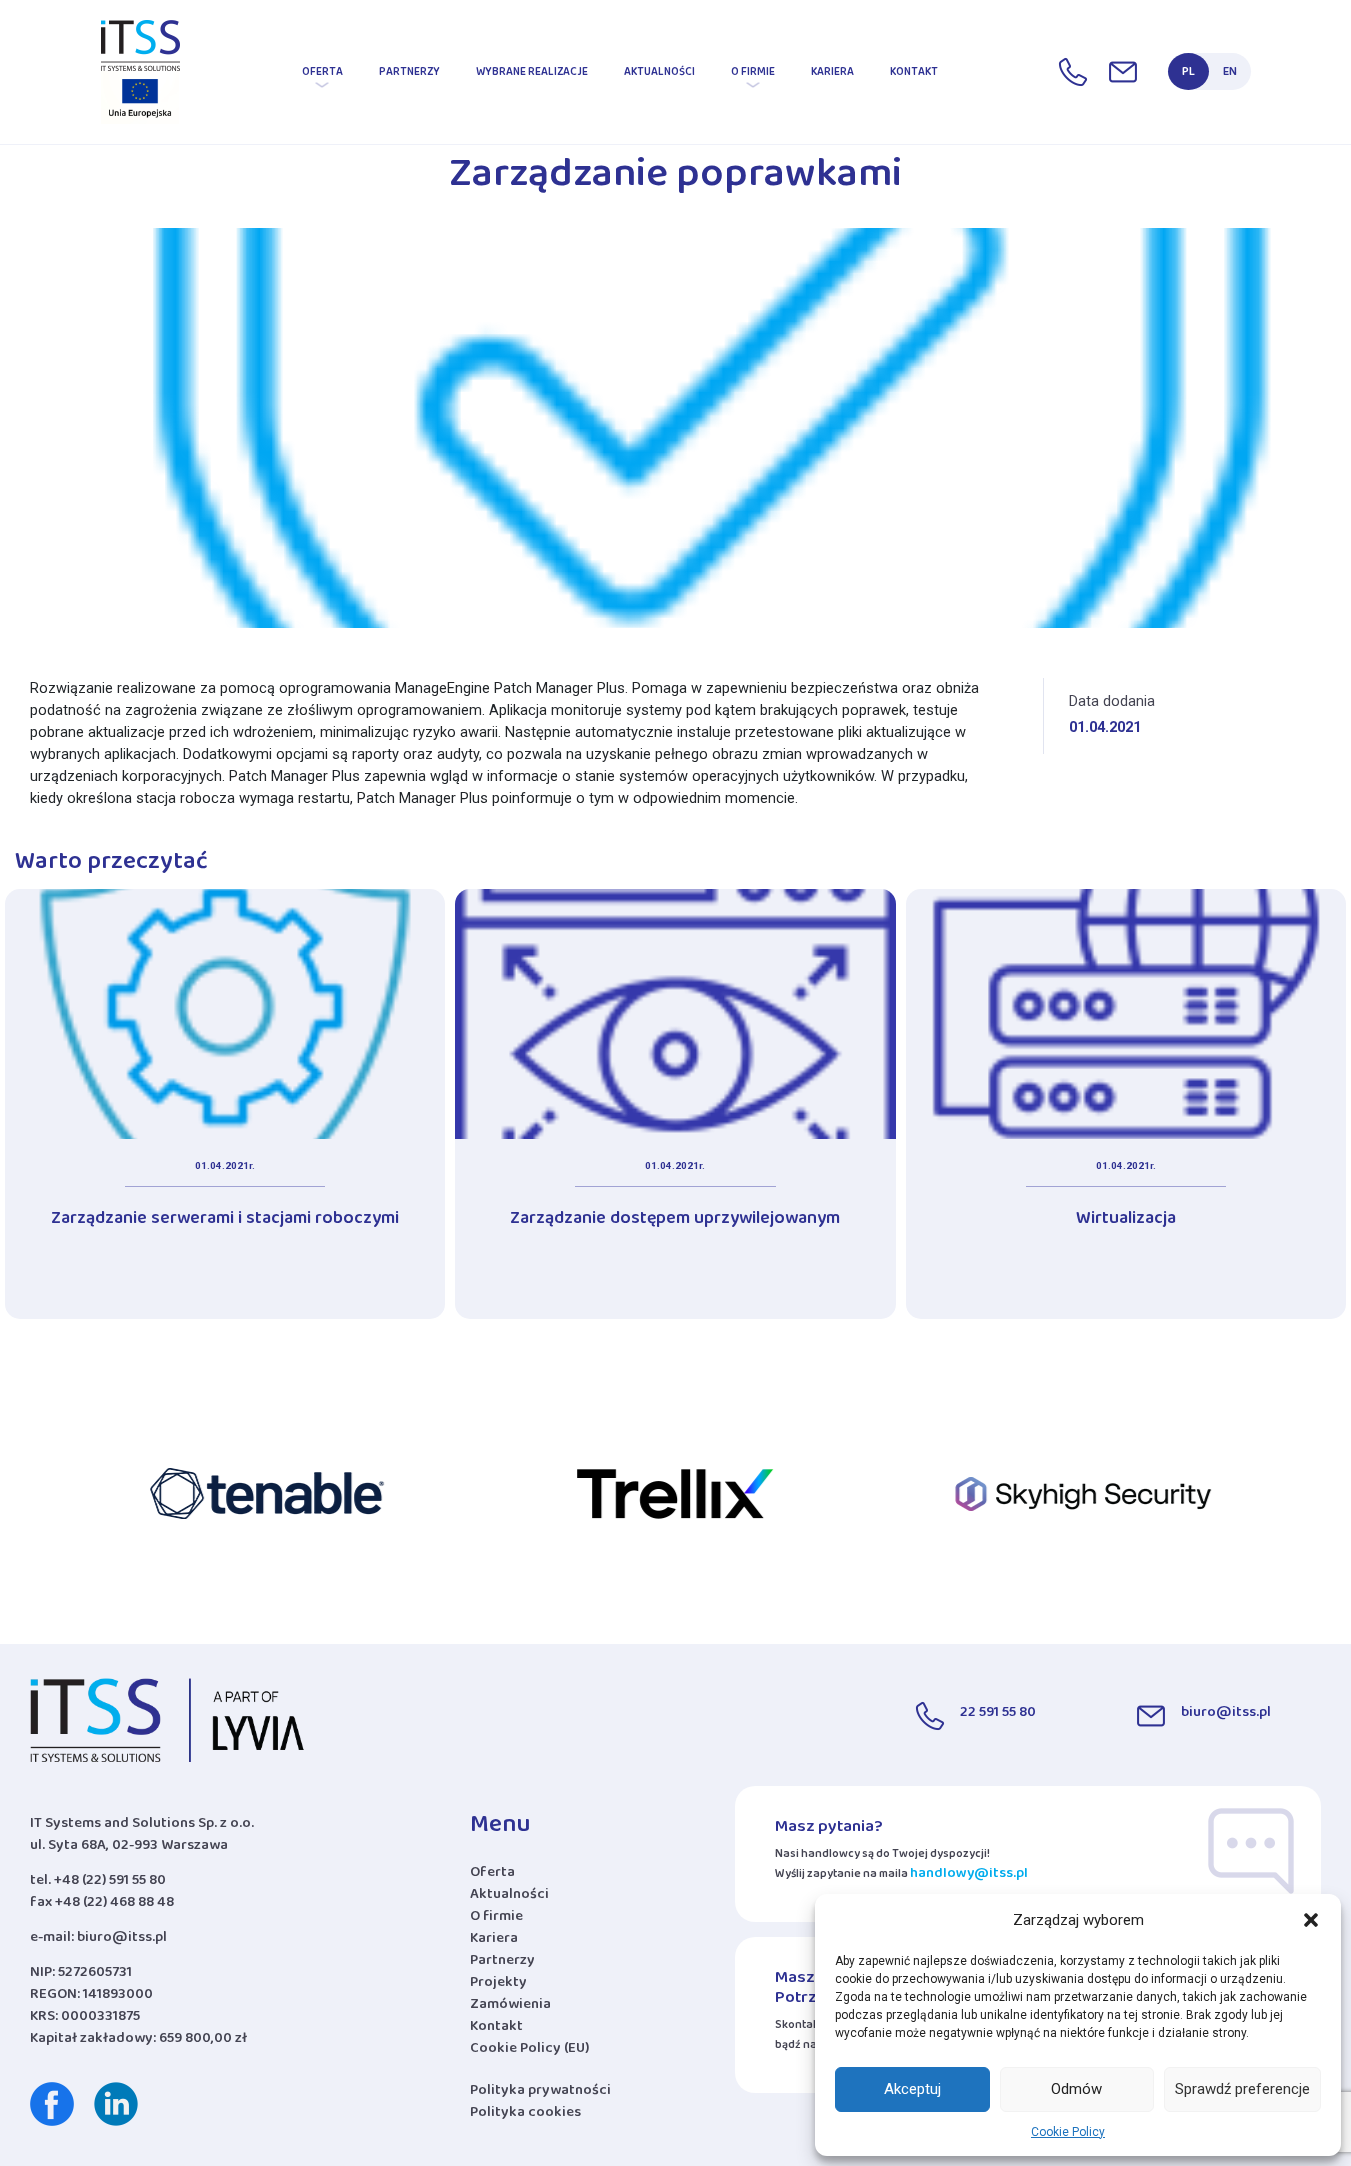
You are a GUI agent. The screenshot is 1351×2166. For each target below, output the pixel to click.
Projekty (498, 1986)
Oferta (322, 75)
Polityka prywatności (540, 2093)
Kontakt (914, 75)
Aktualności (659, 75)
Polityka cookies (525, 2115)
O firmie (753, 75)
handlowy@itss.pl (969, 1876)
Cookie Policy (1068, 2132)
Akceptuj (912, 2089)
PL (1188, 75)
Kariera (832, 75)
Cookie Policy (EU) (529, 2052)
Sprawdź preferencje (1242, 2089)
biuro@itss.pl (122, 1940)
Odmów (1076, 2089)
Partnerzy (409, 75)
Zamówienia (510, 2008)
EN (1230, 75)
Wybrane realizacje (532, 75)
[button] (1311, 1920)
